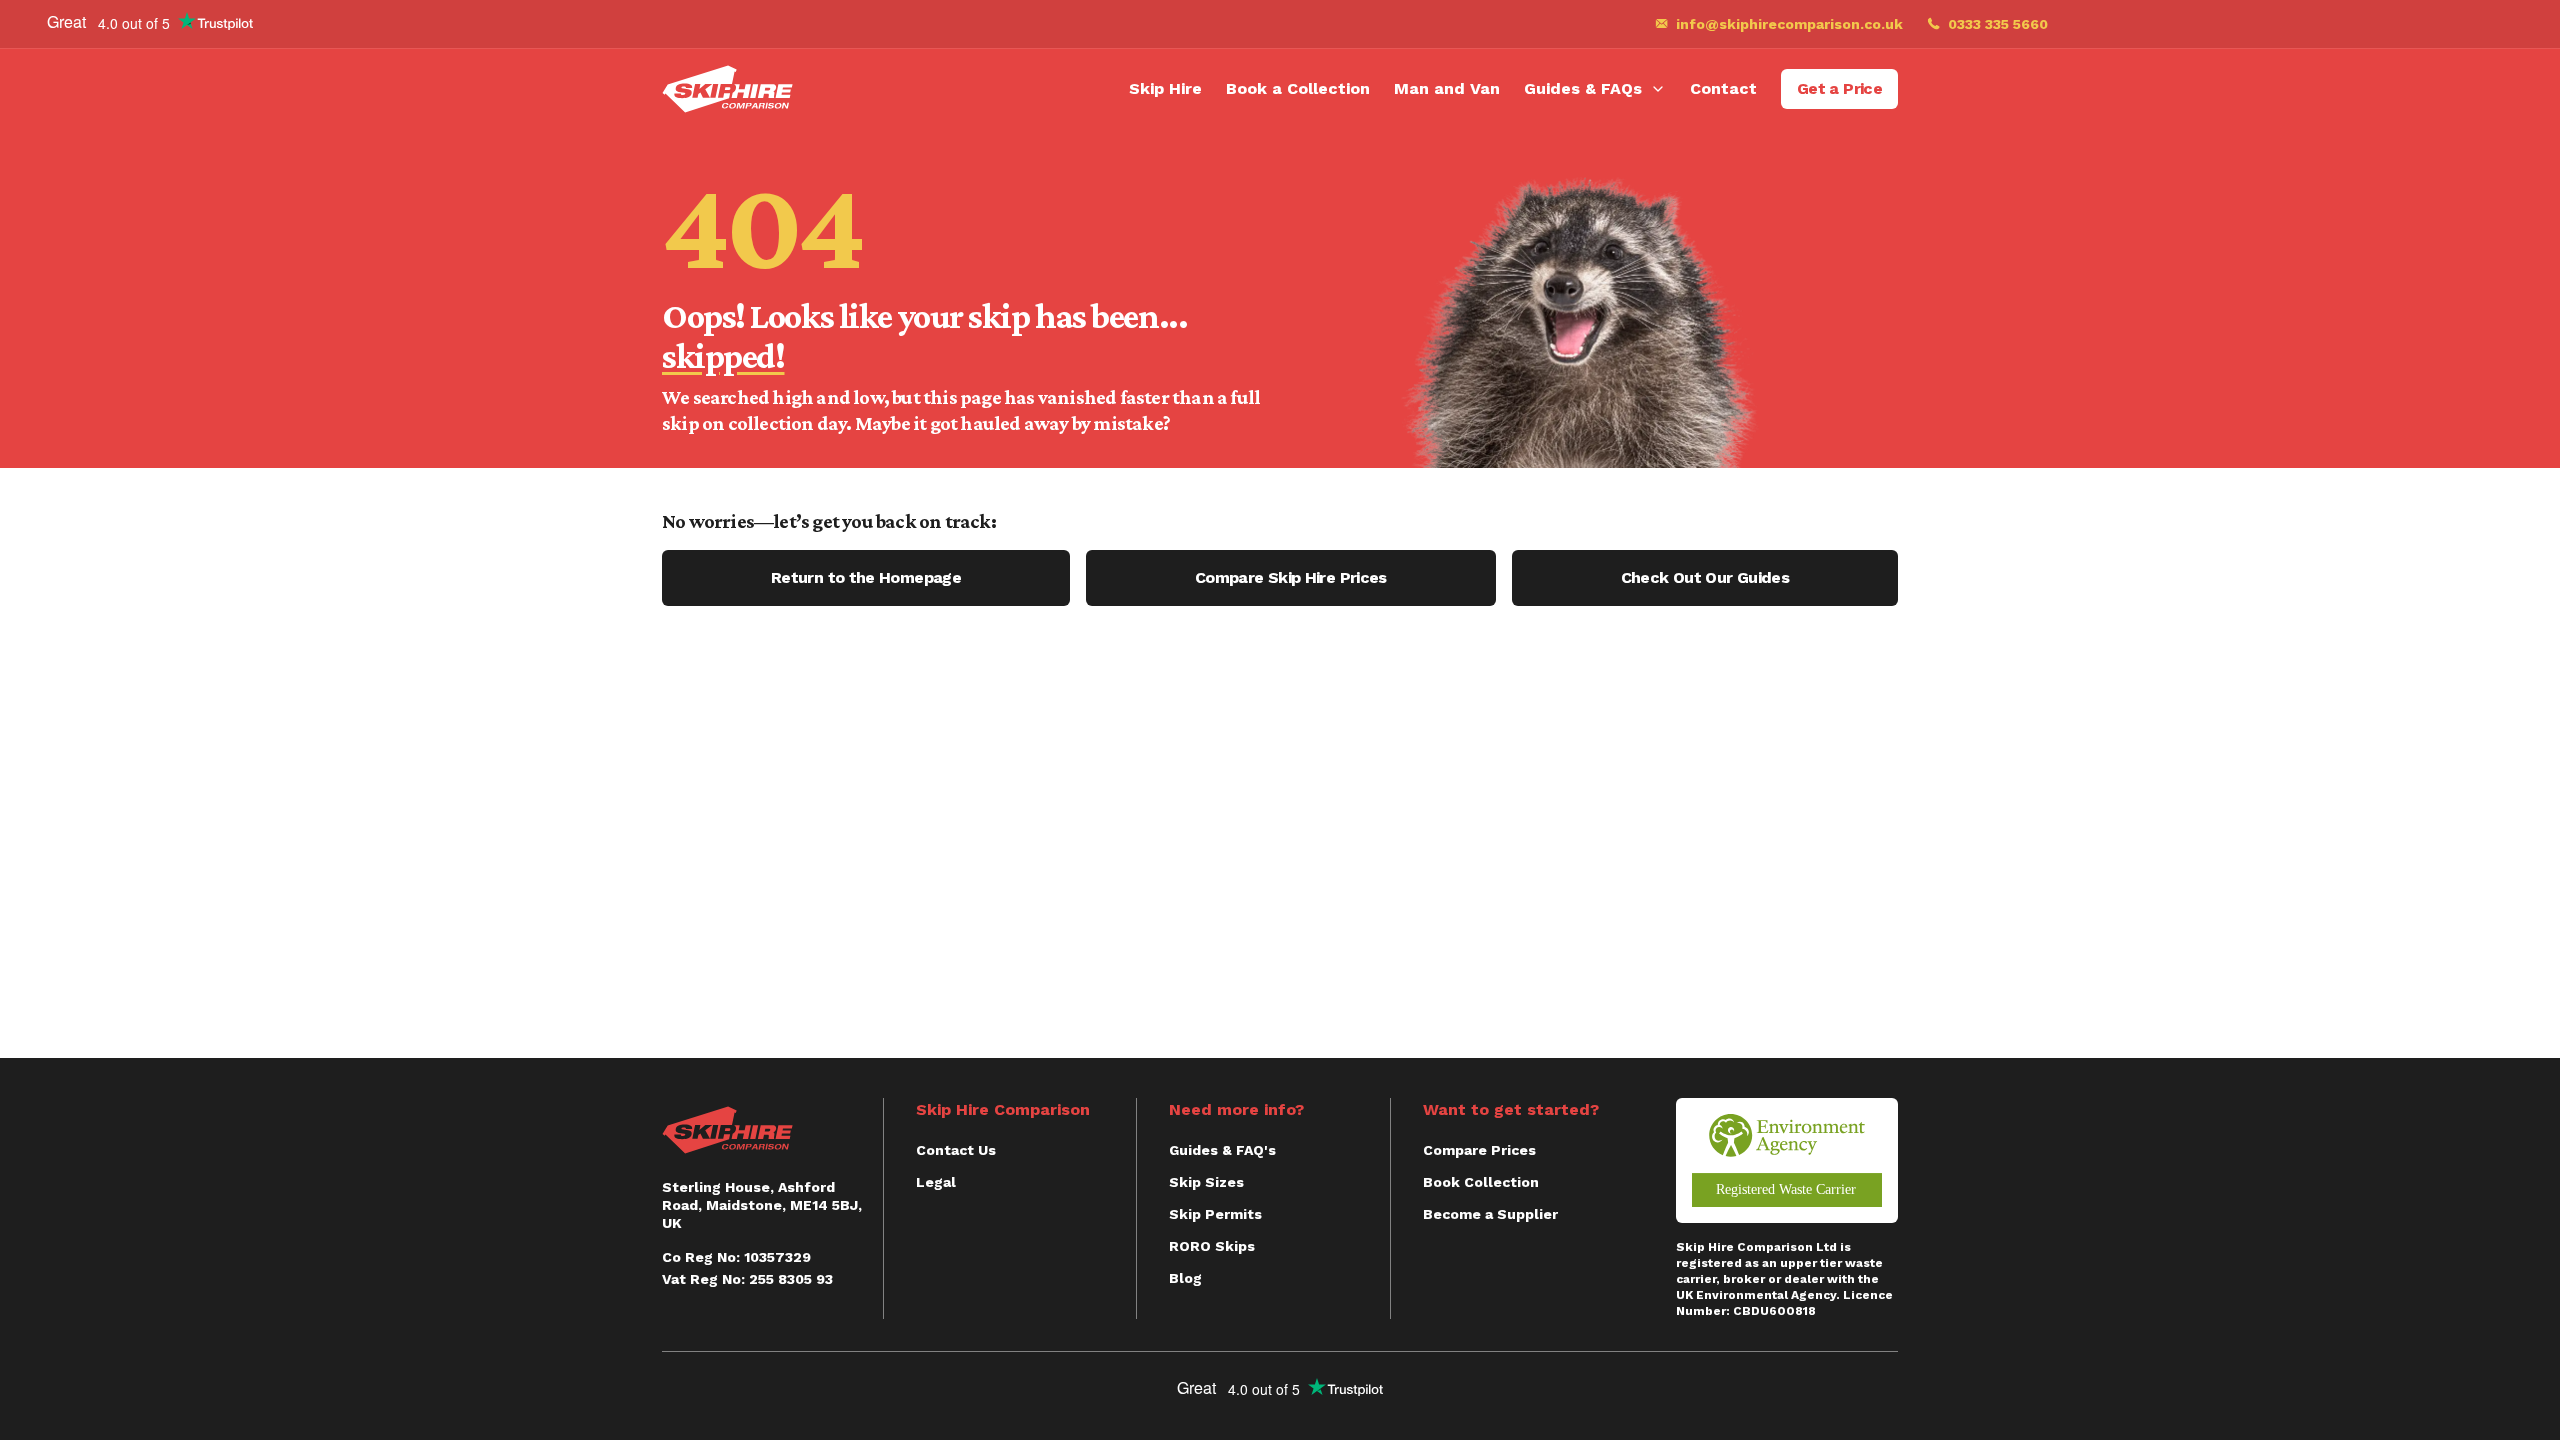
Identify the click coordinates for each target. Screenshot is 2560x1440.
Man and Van (1447, 88)
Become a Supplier (1490, 1214)
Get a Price (1839, 88)
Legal (936, 1182)
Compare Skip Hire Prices (1291, 577)
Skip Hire (1165, 88)
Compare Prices (1479, 1150)
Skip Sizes (1206, 1182)
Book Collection (1481, 1182)
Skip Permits (1215, 1214)
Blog (1185, 1278)
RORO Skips (1212, 1246)
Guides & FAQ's (1222, 1150)
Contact (1723, 88)
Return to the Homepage (866, 577)
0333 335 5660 (1998, 24)
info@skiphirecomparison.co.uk (1789, 24)
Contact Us (956, 1150)
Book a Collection (1298, 88)
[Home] (727, 89)
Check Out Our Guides (1705, 577)
